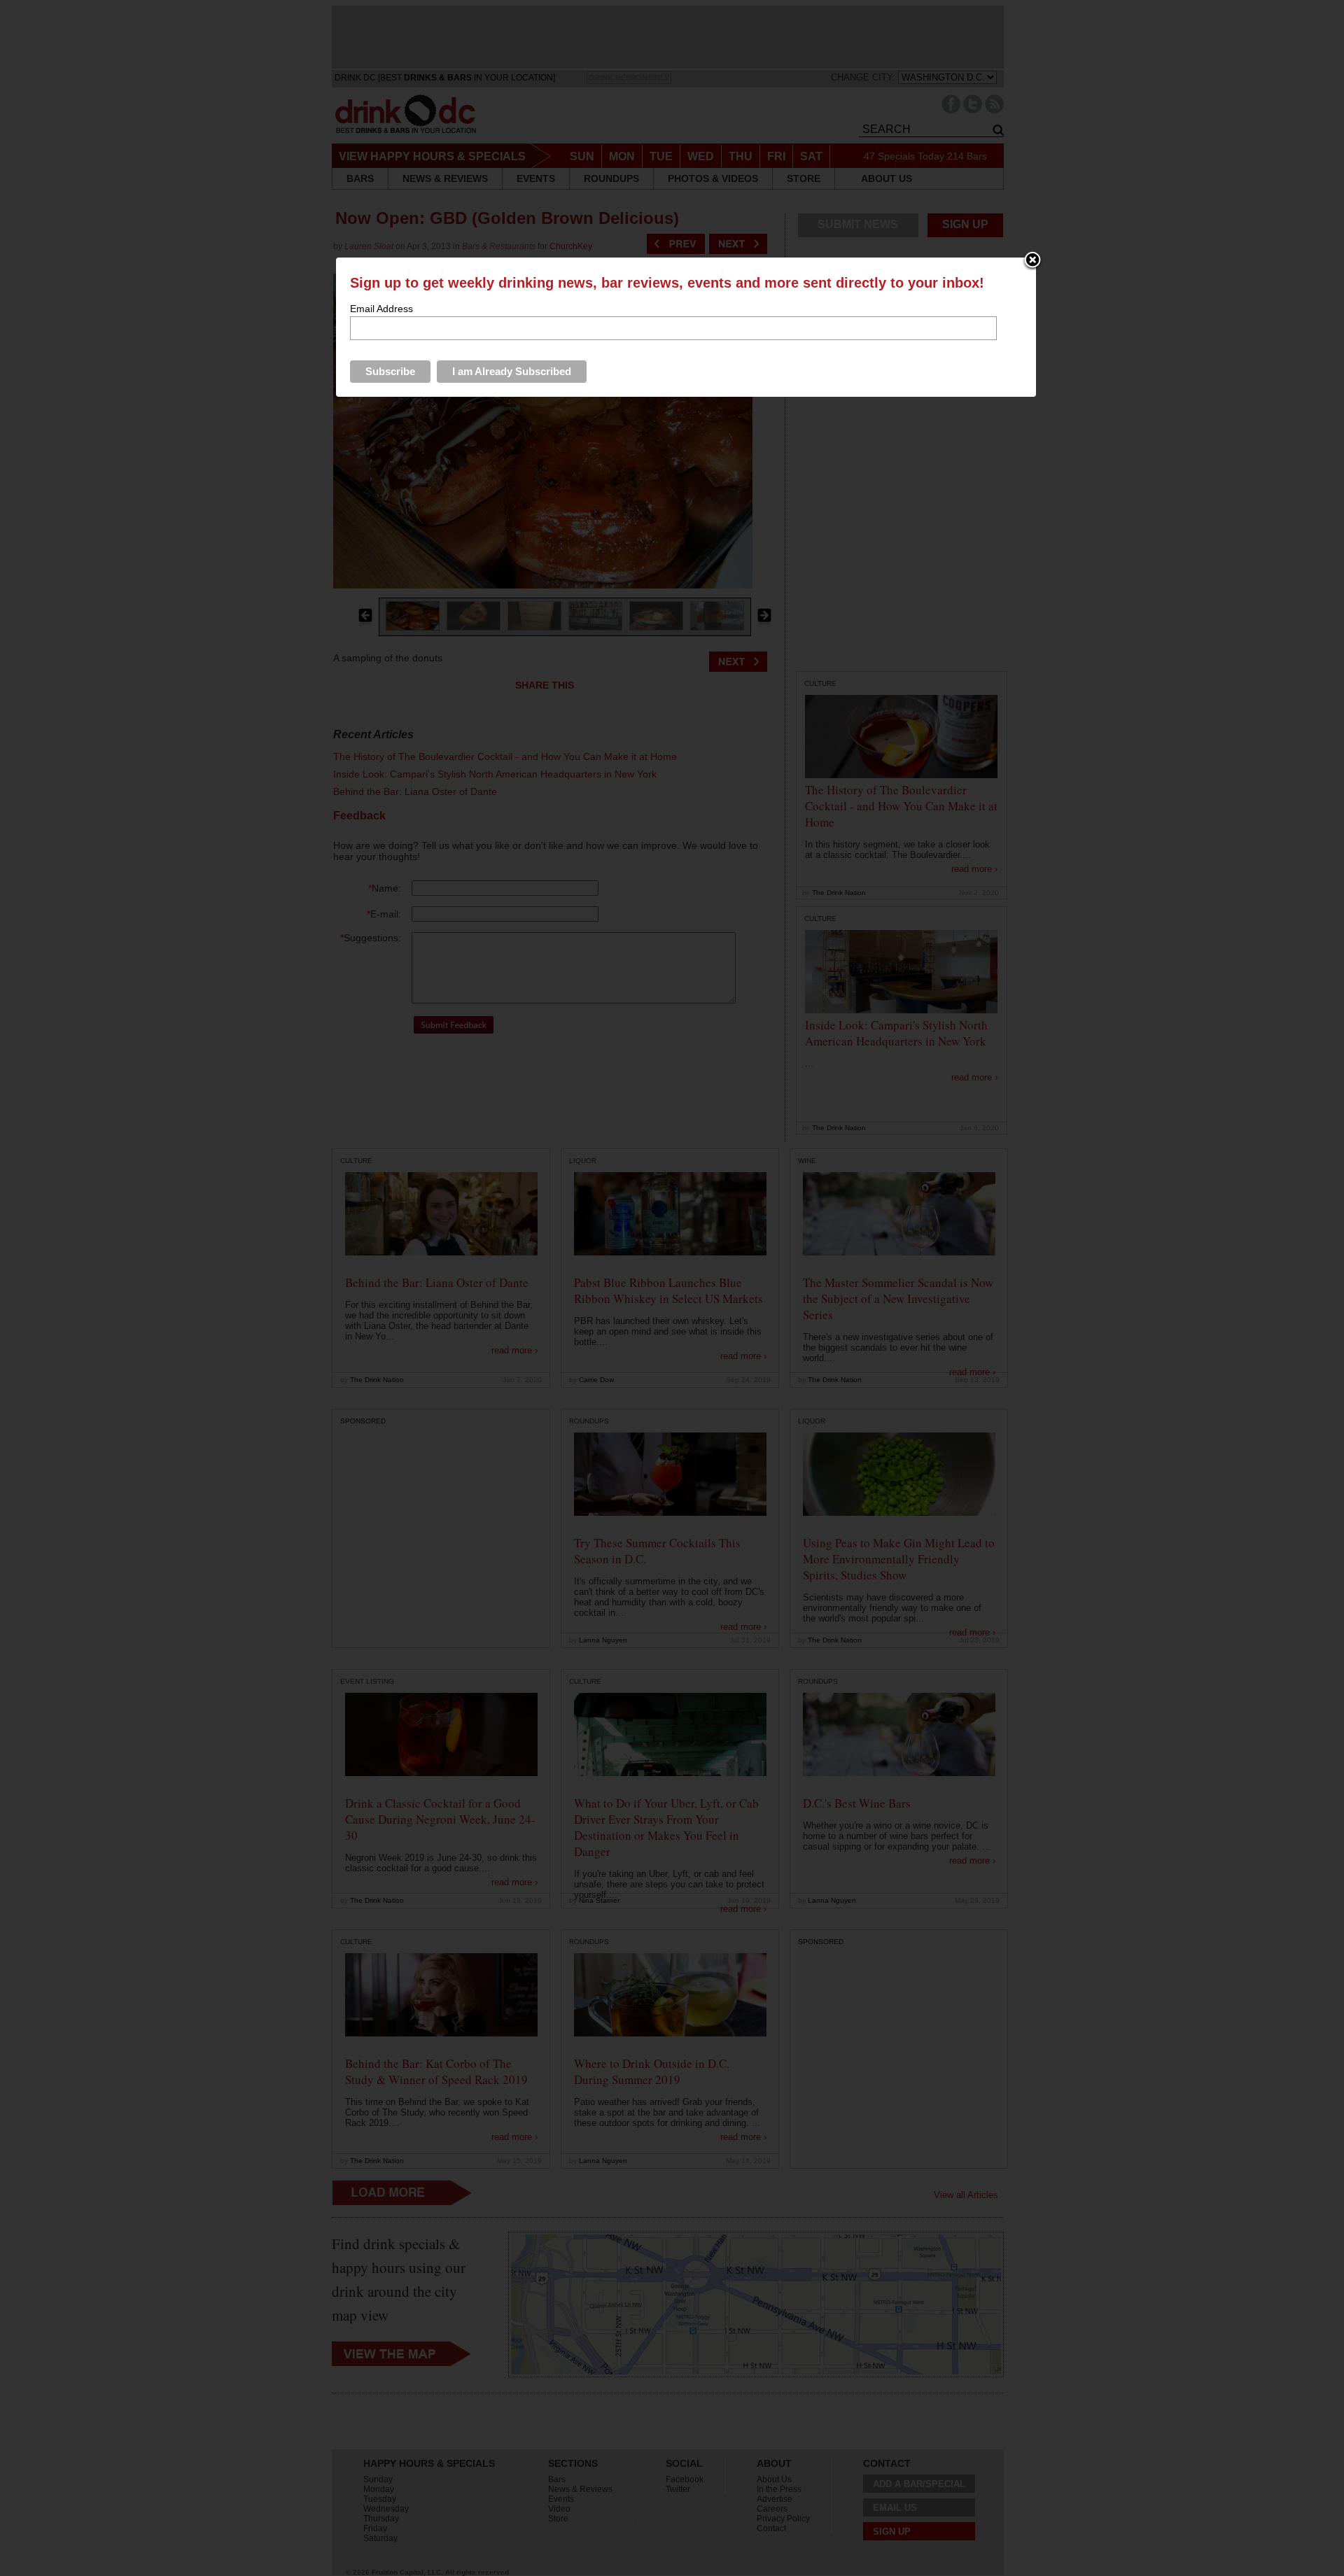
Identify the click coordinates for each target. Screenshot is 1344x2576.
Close (1032, 261)
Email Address (381, 309)
